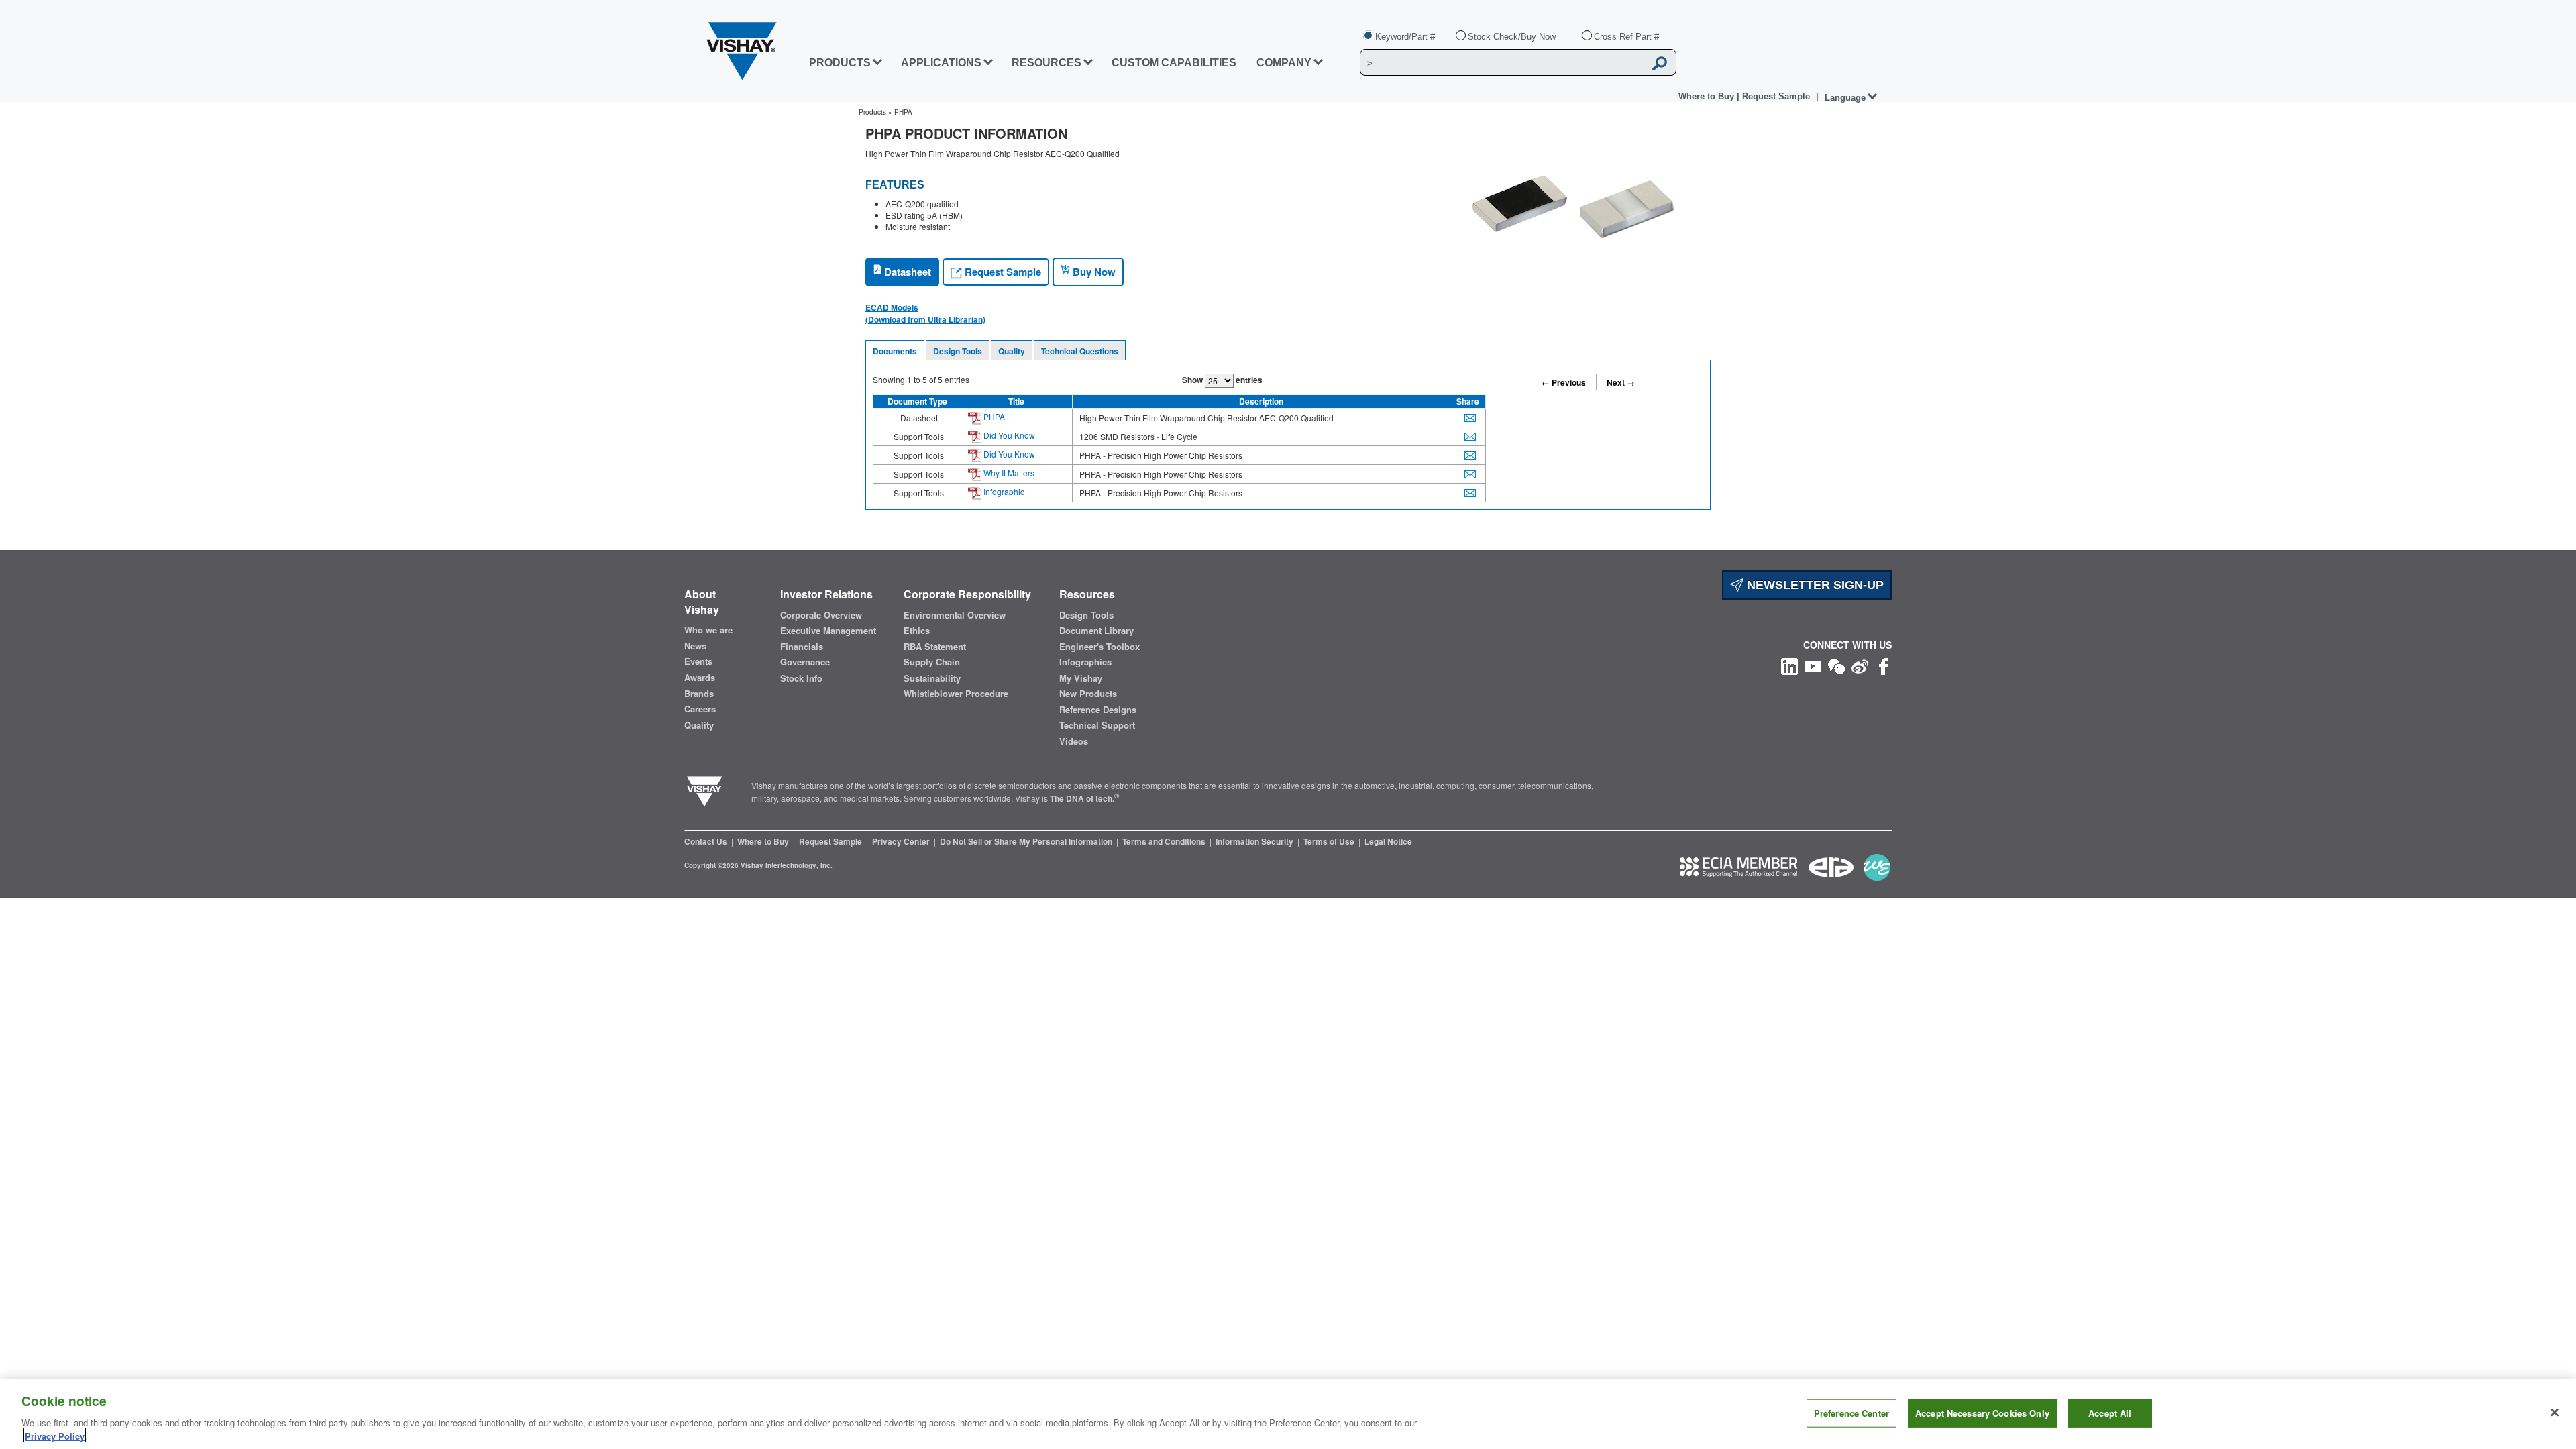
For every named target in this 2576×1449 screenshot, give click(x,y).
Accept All (2110, 1413)
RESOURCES (1046, 63)
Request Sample (1002, 272)
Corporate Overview (821, 615)
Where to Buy (1708, 96)
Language (1845, 98)
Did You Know (1008, 435)
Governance (805, 662)
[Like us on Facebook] (1883, 665)
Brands (699, 694)
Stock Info (801, 678)
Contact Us (707, 841)
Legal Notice (1388, 841)
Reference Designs (1098, 710)
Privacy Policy (55, 1435)
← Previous (1564, 382)
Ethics (917, 631)
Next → (1621, 382)
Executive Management (828, 631)
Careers (700, 709)
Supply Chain (932, 662)
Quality (1012, 351)
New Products (1088, 694)
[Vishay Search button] (1660, 63)
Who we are (708, 630)
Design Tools (958, 351)
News (695, 646)
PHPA (993, 416)
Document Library (1096, 631)
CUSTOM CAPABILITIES (1174, 63)
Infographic (1003, 491)
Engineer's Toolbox (1099, 647)
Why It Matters (1008, 473)
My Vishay (1081, 678)
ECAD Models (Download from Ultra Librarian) (925, 313)
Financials (802, 647)
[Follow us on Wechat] (1836, 665)
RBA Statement (935, 647)
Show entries (1222, 380)
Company (1284, 63)
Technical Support (1097, 725)
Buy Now (1093, 272)
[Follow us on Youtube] (1813, 665)
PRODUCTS (840, 63)
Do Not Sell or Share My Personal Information (1027, 841)
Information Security (1255, 841)
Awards (700, 678)
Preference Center (1851, 1413)
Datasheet (906, 272)
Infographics (1085, 662)
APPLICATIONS (941, 63)
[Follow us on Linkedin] (1789, 665)
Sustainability (932, 678)
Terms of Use (1330, 841)
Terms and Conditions (1165, 841)
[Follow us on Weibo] (1860, 665)
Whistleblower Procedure (956, 694)
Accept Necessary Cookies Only (1982, 1413)
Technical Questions (1080, 351)
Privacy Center (902, 841)
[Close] (2555, 1413)
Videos (1074, 741)
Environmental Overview (955, 615)
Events (698, 661)
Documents (895, 351)
